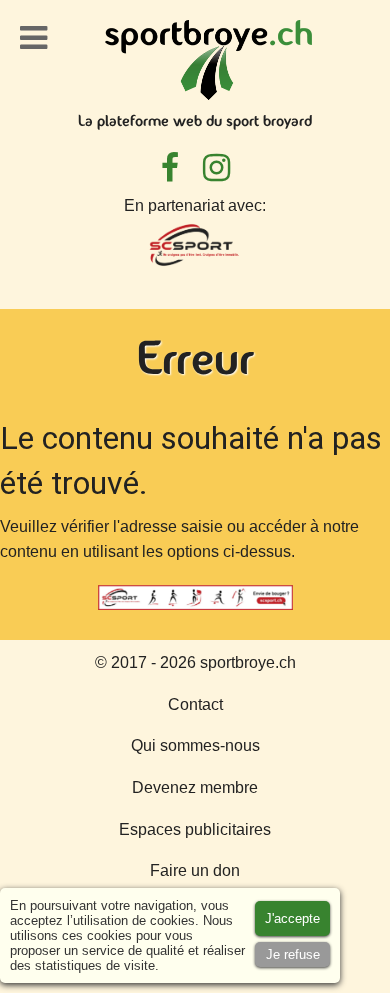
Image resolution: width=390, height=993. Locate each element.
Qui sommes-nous (195, 745)
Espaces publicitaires (195, 829)
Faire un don (195, 870)
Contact (195, 704)
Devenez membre (195, 787)
